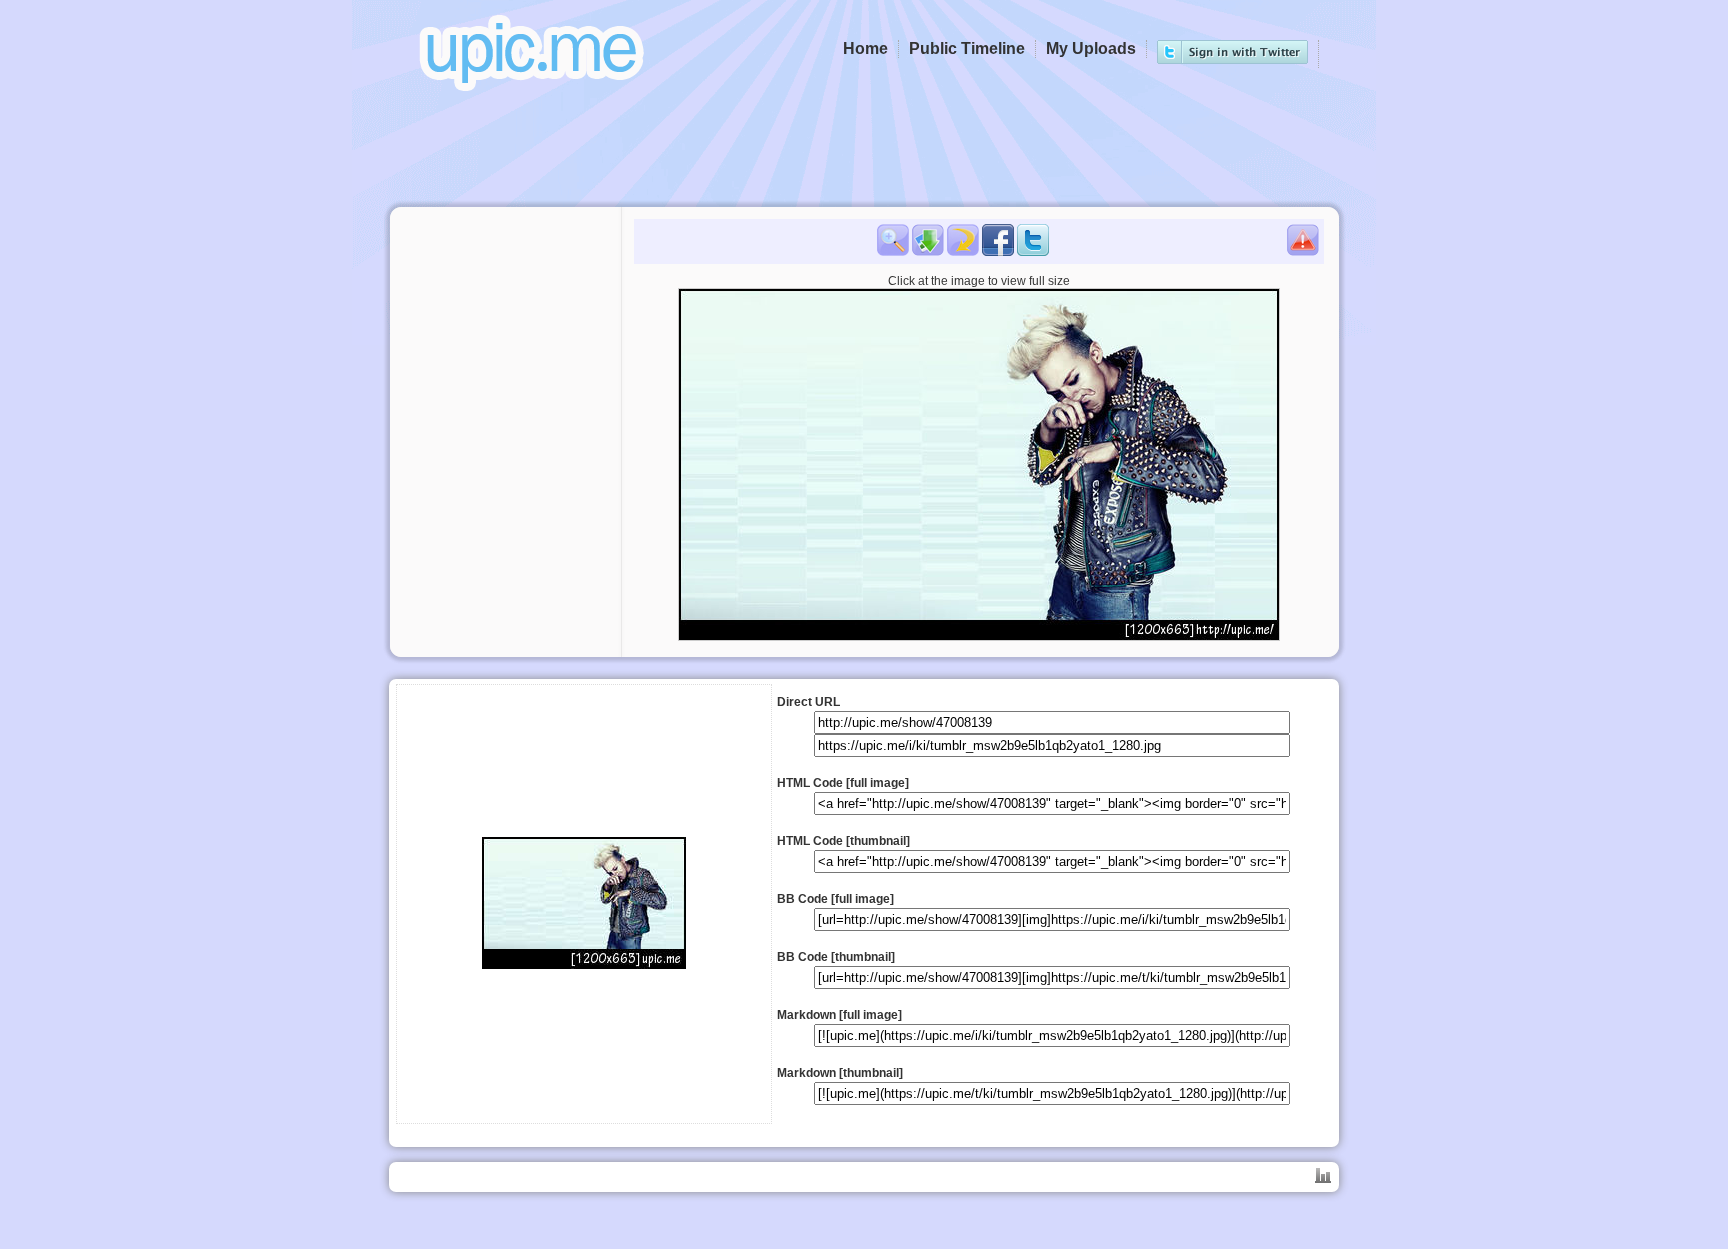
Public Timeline (967, 48)
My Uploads (1091, 48)
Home (865, 48)
